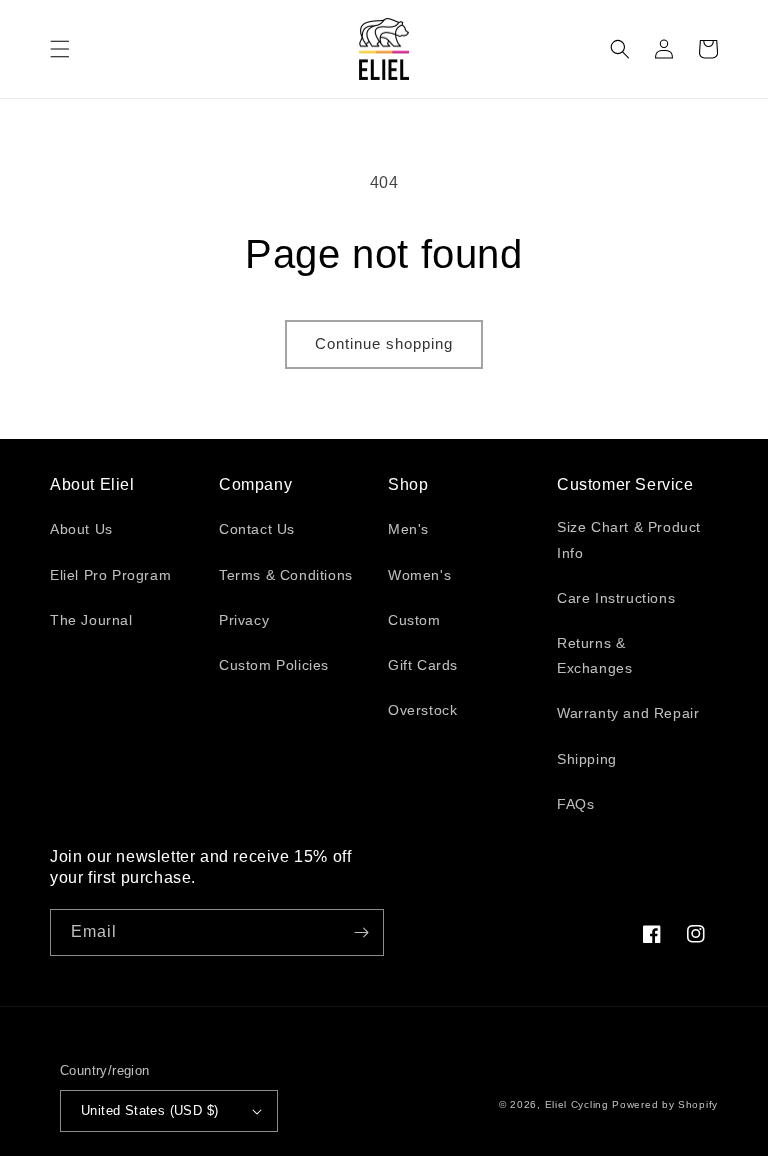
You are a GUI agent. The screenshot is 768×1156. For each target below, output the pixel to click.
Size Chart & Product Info (629, 539)
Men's (408, 529)
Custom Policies (274, 665)
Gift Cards (423, 665)
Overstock (422, 710)
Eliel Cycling (577, 1104)
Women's (419, 575)
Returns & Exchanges (594, 655)
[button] (60, 49)
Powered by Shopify (665, 1104)
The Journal (91, 620)
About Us (81, 529)
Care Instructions (616, 598)
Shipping (587, 759)
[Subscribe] (361, 932)
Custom (414, 620)
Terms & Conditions (286, 575)
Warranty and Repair (628, 713)
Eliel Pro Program (110, 575)
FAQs (575, 804)
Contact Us (257, 529)
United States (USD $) (149, 1110)
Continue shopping (384, 343)
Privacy (244, 620)
